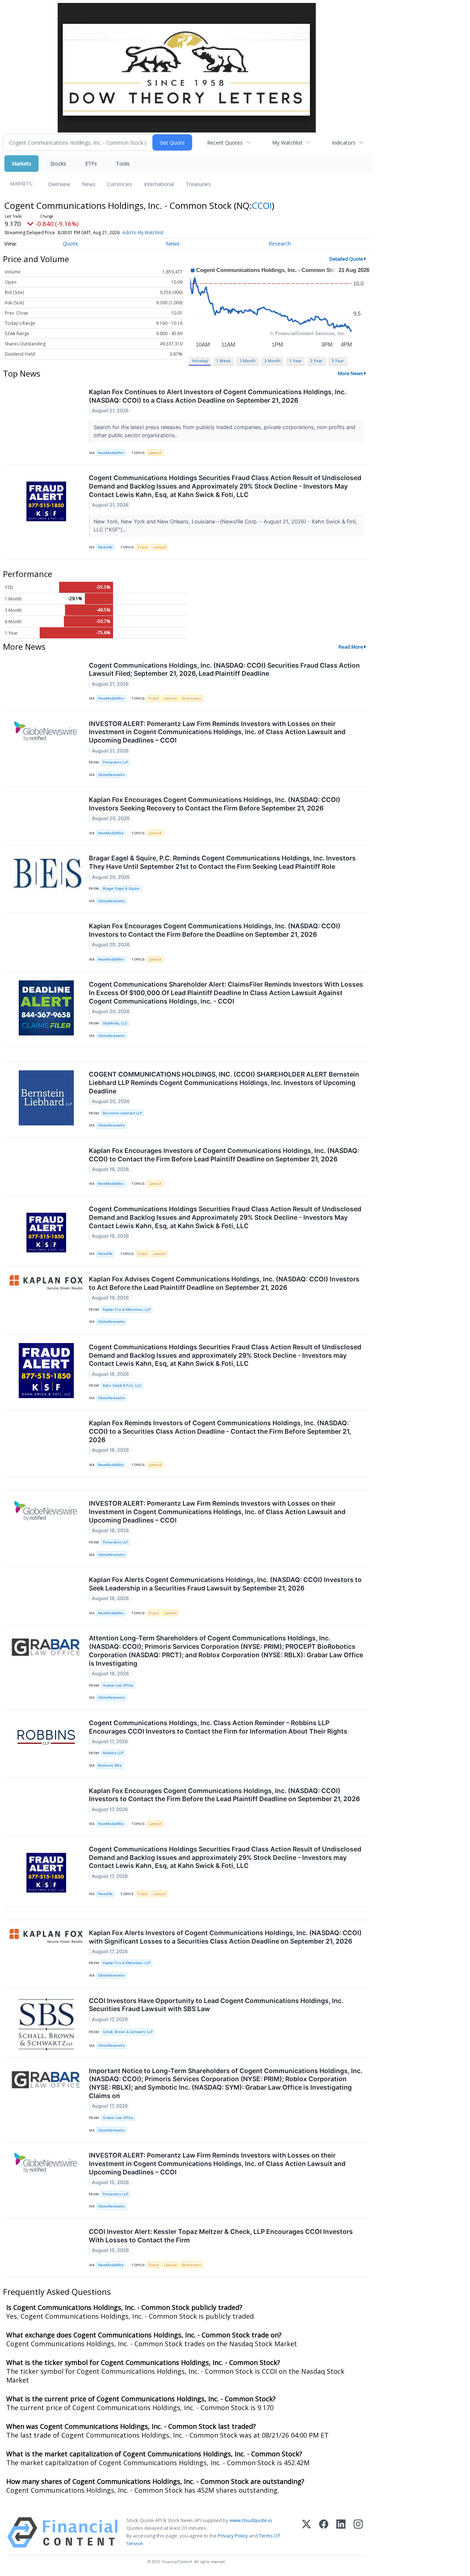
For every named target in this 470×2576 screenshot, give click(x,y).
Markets (21, 164)
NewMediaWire (111, 453)
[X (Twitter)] (306, 2533)
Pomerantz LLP (115, 762)
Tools (123, 164)
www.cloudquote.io (251, 2520)
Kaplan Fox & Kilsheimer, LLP (127, 1309)
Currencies (120, 184)
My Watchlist (287, 143)
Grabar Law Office (118, 1685)
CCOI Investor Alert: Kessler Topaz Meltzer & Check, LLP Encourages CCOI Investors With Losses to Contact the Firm (221, 2236)
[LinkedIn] (341, 2533)
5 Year (338, 361)
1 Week (223, 361)
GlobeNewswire (111, 775)
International (159, 184)
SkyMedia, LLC (115, 1023)
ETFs (91, 164)
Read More (351, 647)
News (89, 184)
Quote (70, 244)
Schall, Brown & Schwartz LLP (128, 2032)
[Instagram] (358, 2533)
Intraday (200, 361)
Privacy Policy (233, 2536)
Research (280, 244)
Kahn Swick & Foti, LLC (122, 1385)
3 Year (317, 361)
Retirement (192, 698)
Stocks (58, 164)
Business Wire (110, 1765)
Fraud (143, 547)
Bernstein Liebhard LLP (122, 1113)
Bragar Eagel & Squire (121, 888)
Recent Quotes (225, 143)
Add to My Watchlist (143, 233)
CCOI (262, 205)
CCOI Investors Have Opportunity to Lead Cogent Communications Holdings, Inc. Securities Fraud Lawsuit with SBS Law (216, 2005)
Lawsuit (155, 453)
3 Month (272, 361)
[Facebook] (324, 2533)
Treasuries (198, 184)
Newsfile (105, 547)
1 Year (296, 361)
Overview (59, 184)
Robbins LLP (113, 1753)
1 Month (247, 361)
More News (350, 373)
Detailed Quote (346, 259)
